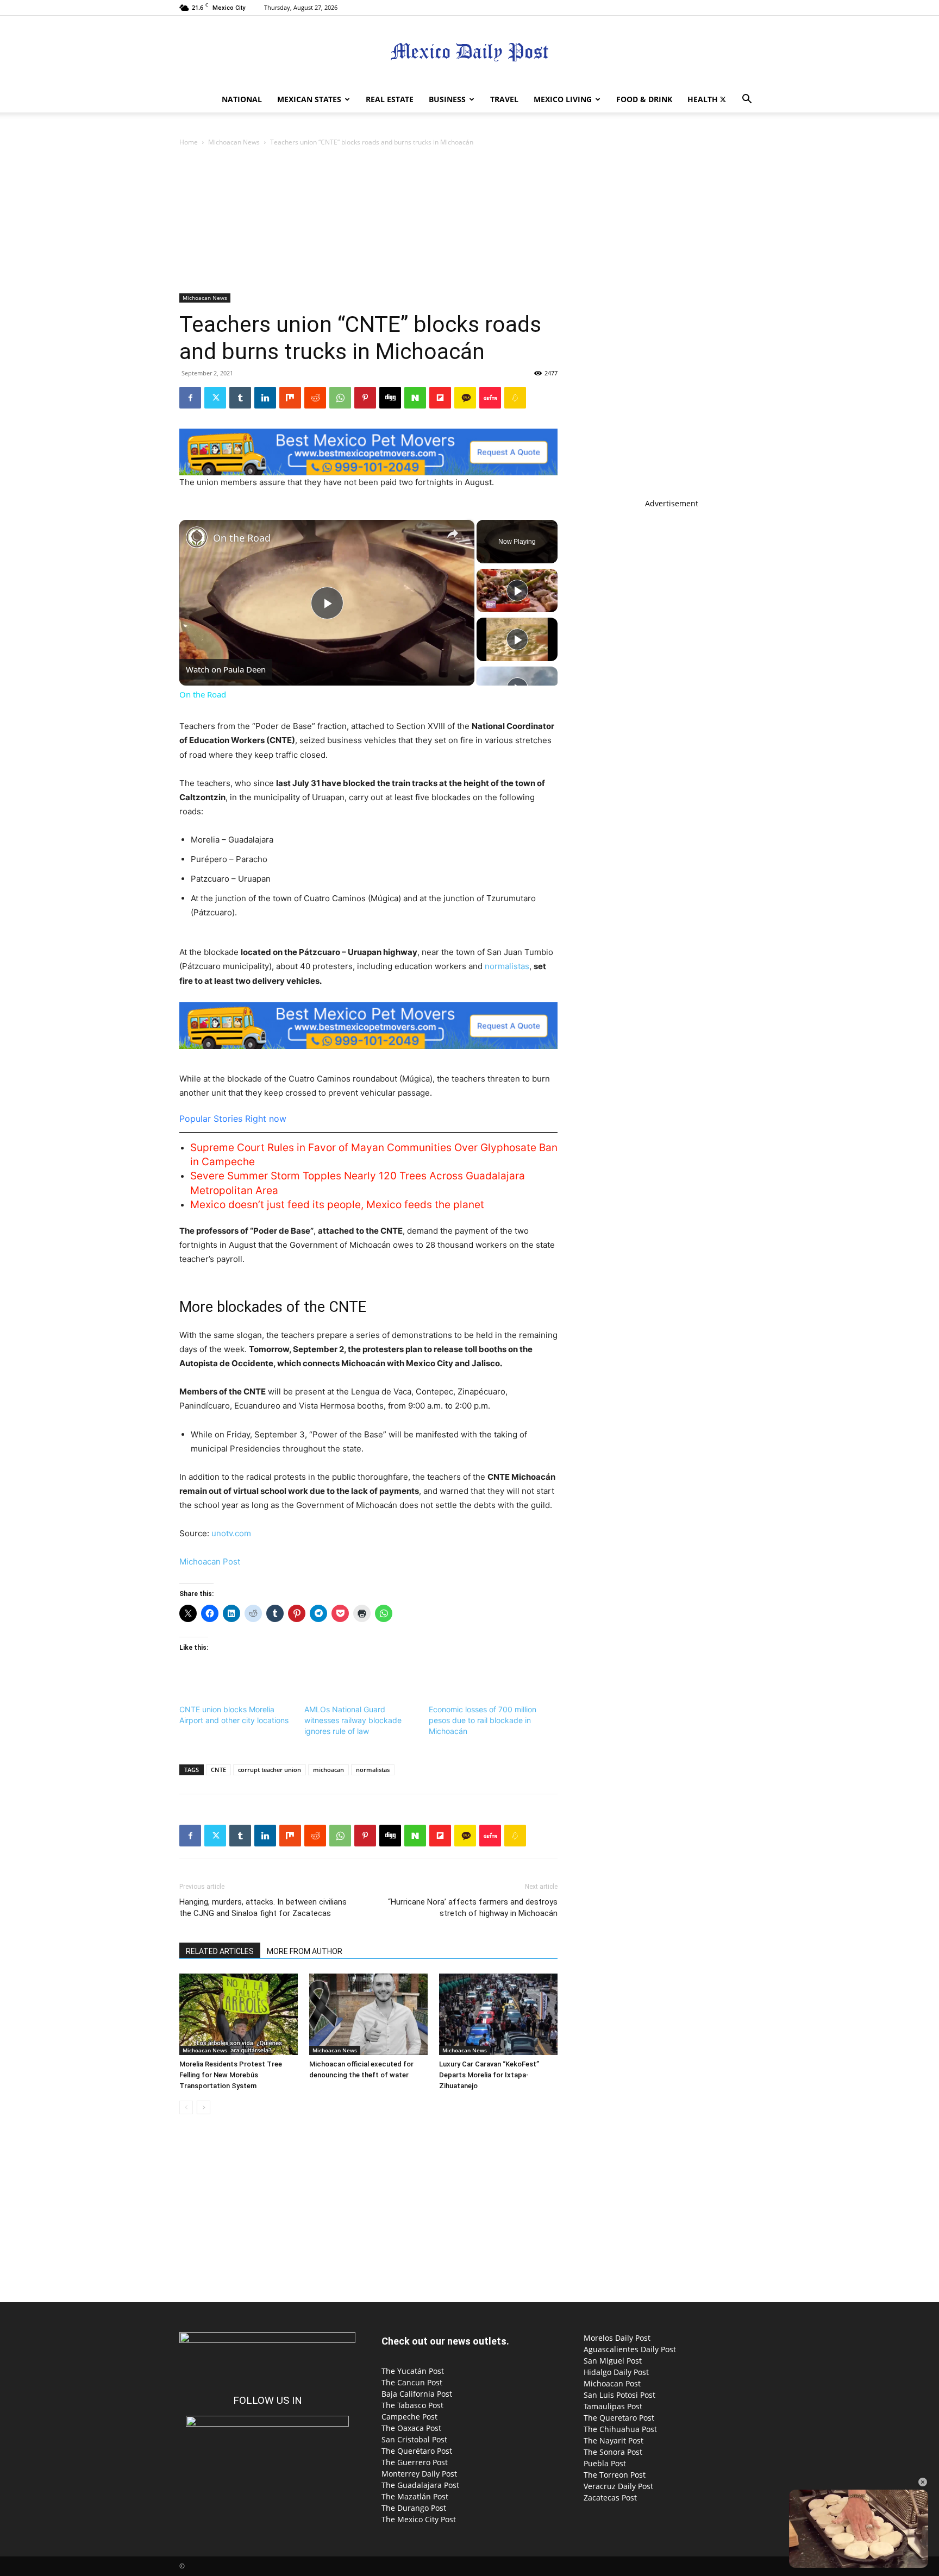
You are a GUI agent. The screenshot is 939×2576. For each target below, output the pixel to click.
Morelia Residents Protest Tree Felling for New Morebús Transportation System (231, 2075)
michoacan (328, 1770)
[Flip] (440, 398)
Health (703, 99)
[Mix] (290, 398)
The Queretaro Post (619, 2418)
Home (189, 142)
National (242, 99)
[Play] (517, 590)
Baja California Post (417, 2394)
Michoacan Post (210, 1562)
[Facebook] (190, 398)
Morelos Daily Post (617, 2338)
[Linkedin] (265, 398)
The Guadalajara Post (420, 2485)
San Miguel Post (613, 2361)
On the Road (242, 538)
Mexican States (309, 99)
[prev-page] (186, 2107)
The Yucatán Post (413, 2371)
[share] (453, 533)
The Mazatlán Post (415, 2496)
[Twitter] (723, 99)
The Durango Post (414, 2508)
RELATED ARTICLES (220, 1951)
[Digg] (390, 398)
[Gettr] (490, 398)
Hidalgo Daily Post (616, 2372)
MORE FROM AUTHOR (305, 1951)
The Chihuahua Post (620, 2429)
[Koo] (515, 398)
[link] (197, 537)
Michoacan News (234, 142)
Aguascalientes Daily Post (630, 2349)
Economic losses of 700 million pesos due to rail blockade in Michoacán (483, 1720)
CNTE (218, 1770)
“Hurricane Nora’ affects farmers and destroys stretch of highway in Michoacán (473, 1908)
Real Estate (390, 99)
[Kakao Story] (465, 398)
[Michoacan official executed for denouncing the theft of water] (368, 2014)
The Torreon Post (615, 2475)
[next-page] (204, 2107)
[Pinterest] (365, 398)
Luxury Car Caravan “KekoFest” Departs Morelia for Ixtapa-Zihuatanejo (489, 2075)
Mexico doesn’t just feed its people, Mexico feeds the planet (337, 1205)
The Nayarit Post (614, 2440)
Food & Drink (644, 99)
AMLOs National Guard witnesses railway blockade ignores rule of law (353, 1720)
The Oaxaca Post (411, 2428)
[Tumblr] (240, 398)
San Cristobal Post (414, 2439)
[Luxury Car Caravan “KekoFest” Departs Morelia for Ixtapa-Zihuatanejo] (498, 2014)
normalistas (507, 966)
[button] (747, 100)
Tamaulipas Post (613, 2406)
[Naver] (415, 398)
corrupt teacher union (270, 1770)
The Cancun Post (412, 2382)
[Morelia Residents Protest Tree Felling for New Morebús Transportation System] (239, 2014)
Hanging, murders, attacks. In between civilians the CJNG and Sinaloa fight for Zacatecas (263, 1908)
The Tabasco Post (412, 2405)
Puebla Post (605, 2463)
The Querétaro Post (417, 2451)
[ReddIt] (315, 398)
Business (447, 99)
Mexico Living (563, 99)
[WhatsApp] (340, 398)
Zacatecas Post (610, 2498)
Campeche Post (409, 2417)
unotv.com (231, 1533)
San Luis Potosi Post (619, 2395)
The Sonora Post (613, 2452)
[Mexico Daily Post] (469, 52)
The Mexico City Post (419, 2519)
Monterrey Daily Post (419, 2474)
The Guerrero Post (415, 2462)
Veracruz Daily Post (618, 2486)
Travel (504, 99)
